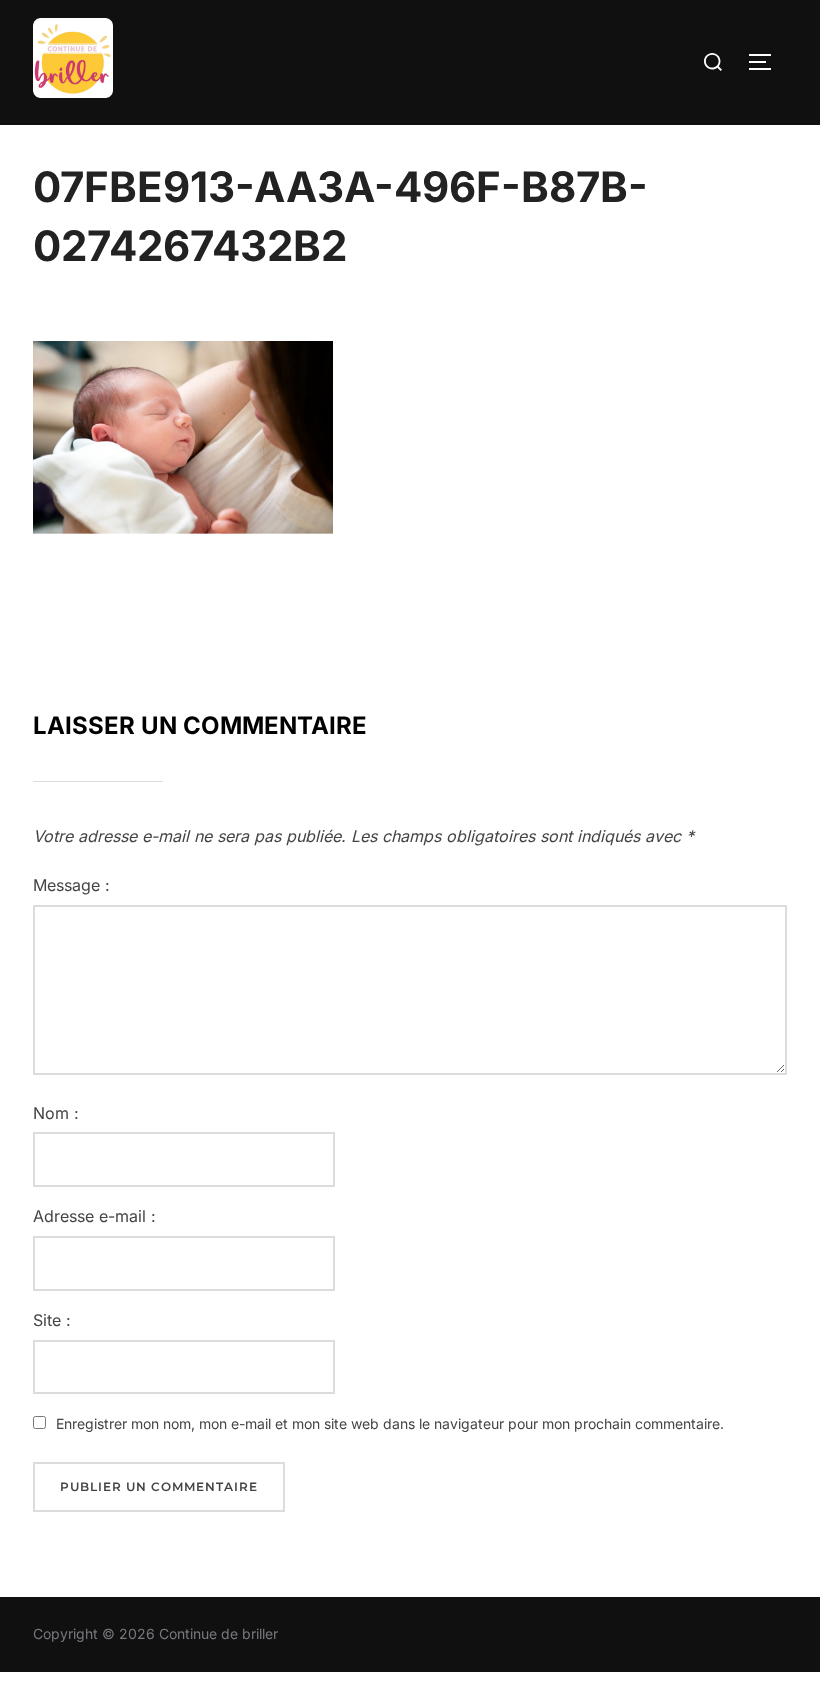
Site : (52, 1320)
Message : (71, 885)
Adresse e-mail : (94, 1216)
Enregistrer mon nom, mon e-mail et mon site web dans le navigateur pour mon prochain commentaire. (390, 1423)
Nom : (56, 1113)
